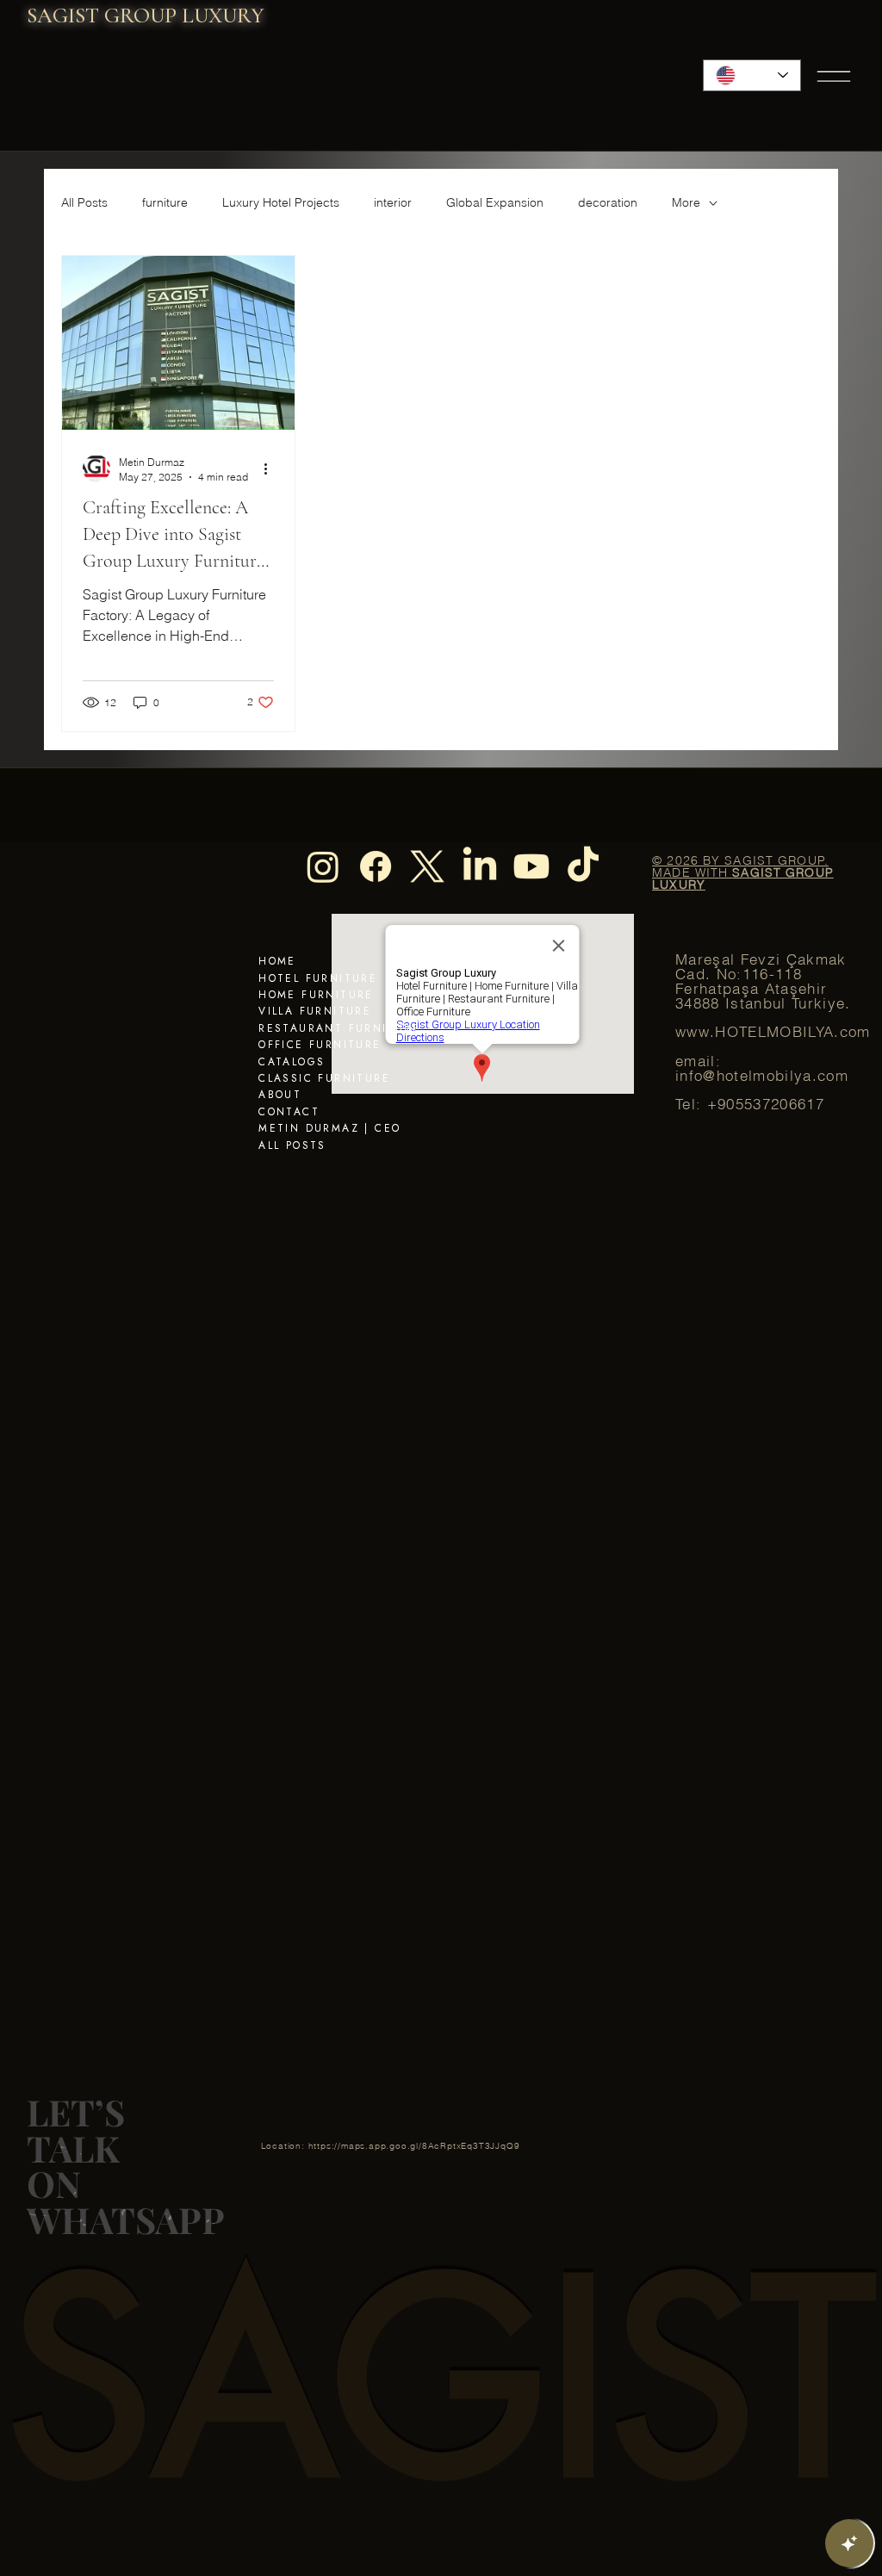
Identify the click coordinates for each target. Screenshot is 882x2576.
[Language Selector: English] (752, 75)
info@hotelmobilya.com (762, 1076)
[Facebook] (376, 866)
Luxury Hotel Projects (281, 202)
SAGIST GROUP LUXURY (146, 16)
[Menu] (835, 76)
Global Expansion (495, 202)
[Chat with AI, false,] (849, 2543)
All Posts (84, 202)
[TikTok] (583, 866)
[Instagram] (323, 866)
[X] (427, 866)
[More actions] (271, 469)
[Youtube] (531, 866)
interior (393, 202)
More (686, 202)
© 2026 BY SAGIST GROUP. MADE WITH (743, 872)
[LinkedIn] (480, 866)
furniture (165, 202)
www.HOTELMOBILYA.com (773, 1032)
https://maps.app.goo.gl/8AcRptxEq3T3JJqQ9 (414, 2146)
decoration (608, 202)
